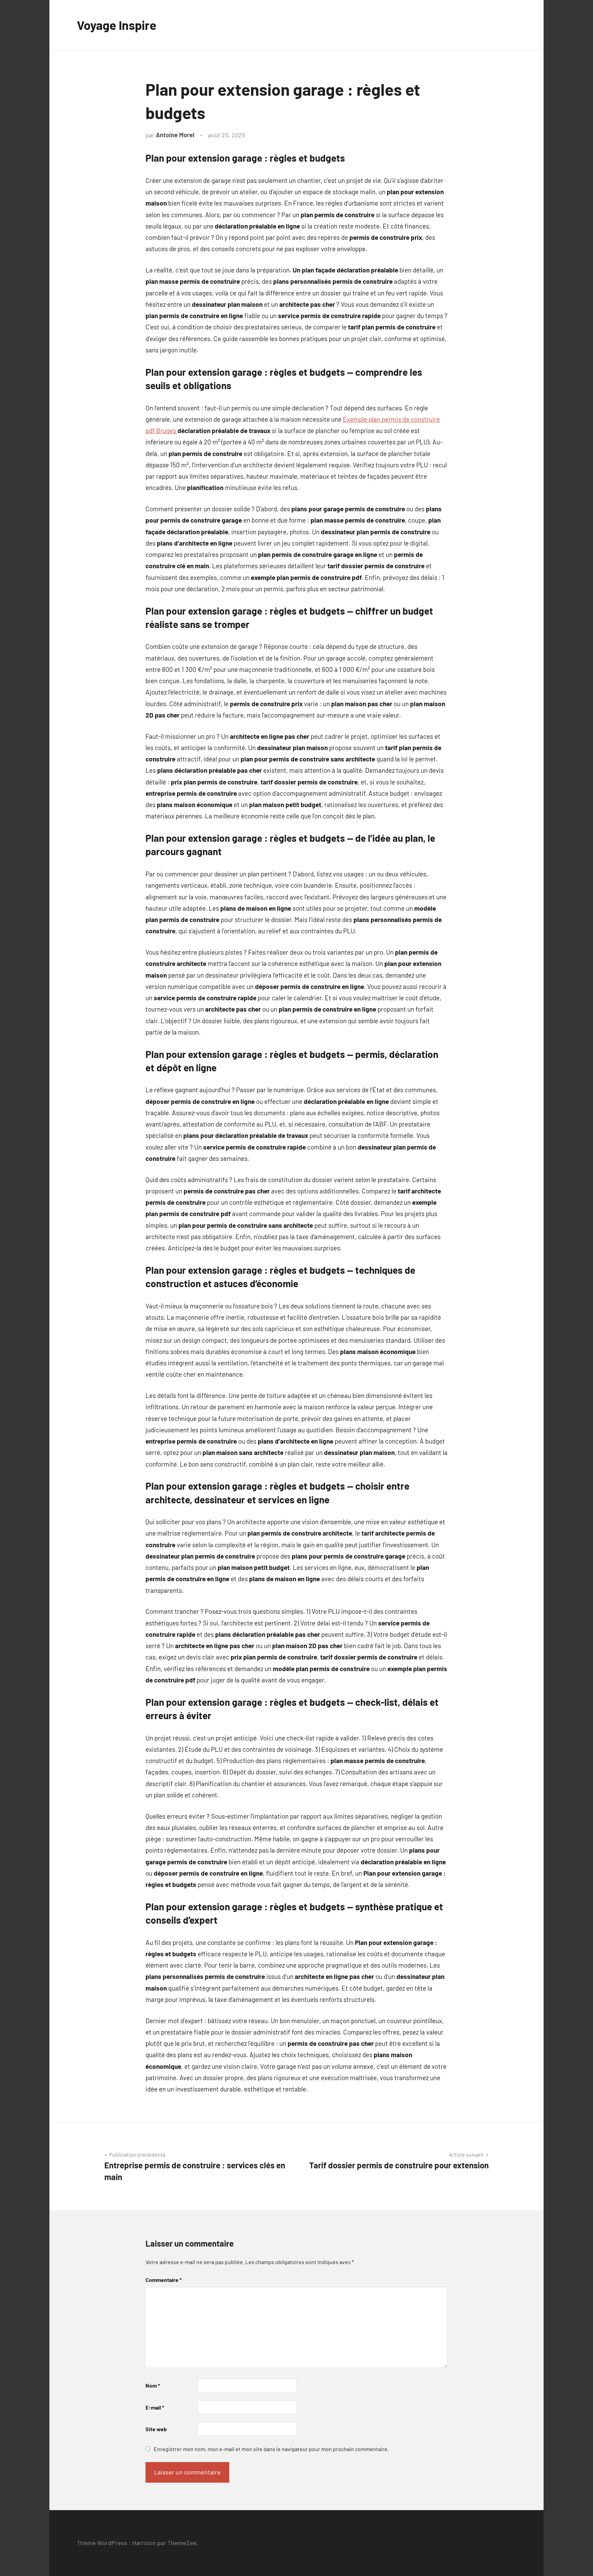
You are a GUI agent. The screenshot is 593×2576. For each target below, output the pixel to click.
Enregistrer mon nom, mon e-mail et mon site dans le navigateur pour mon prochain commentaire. (271, 2449)
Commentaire (164, 2280)
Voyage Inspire (117, 25)
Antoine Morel (175, 135)
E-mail (155, 2407)
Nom (153, 2385)
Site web (156, 2429)
